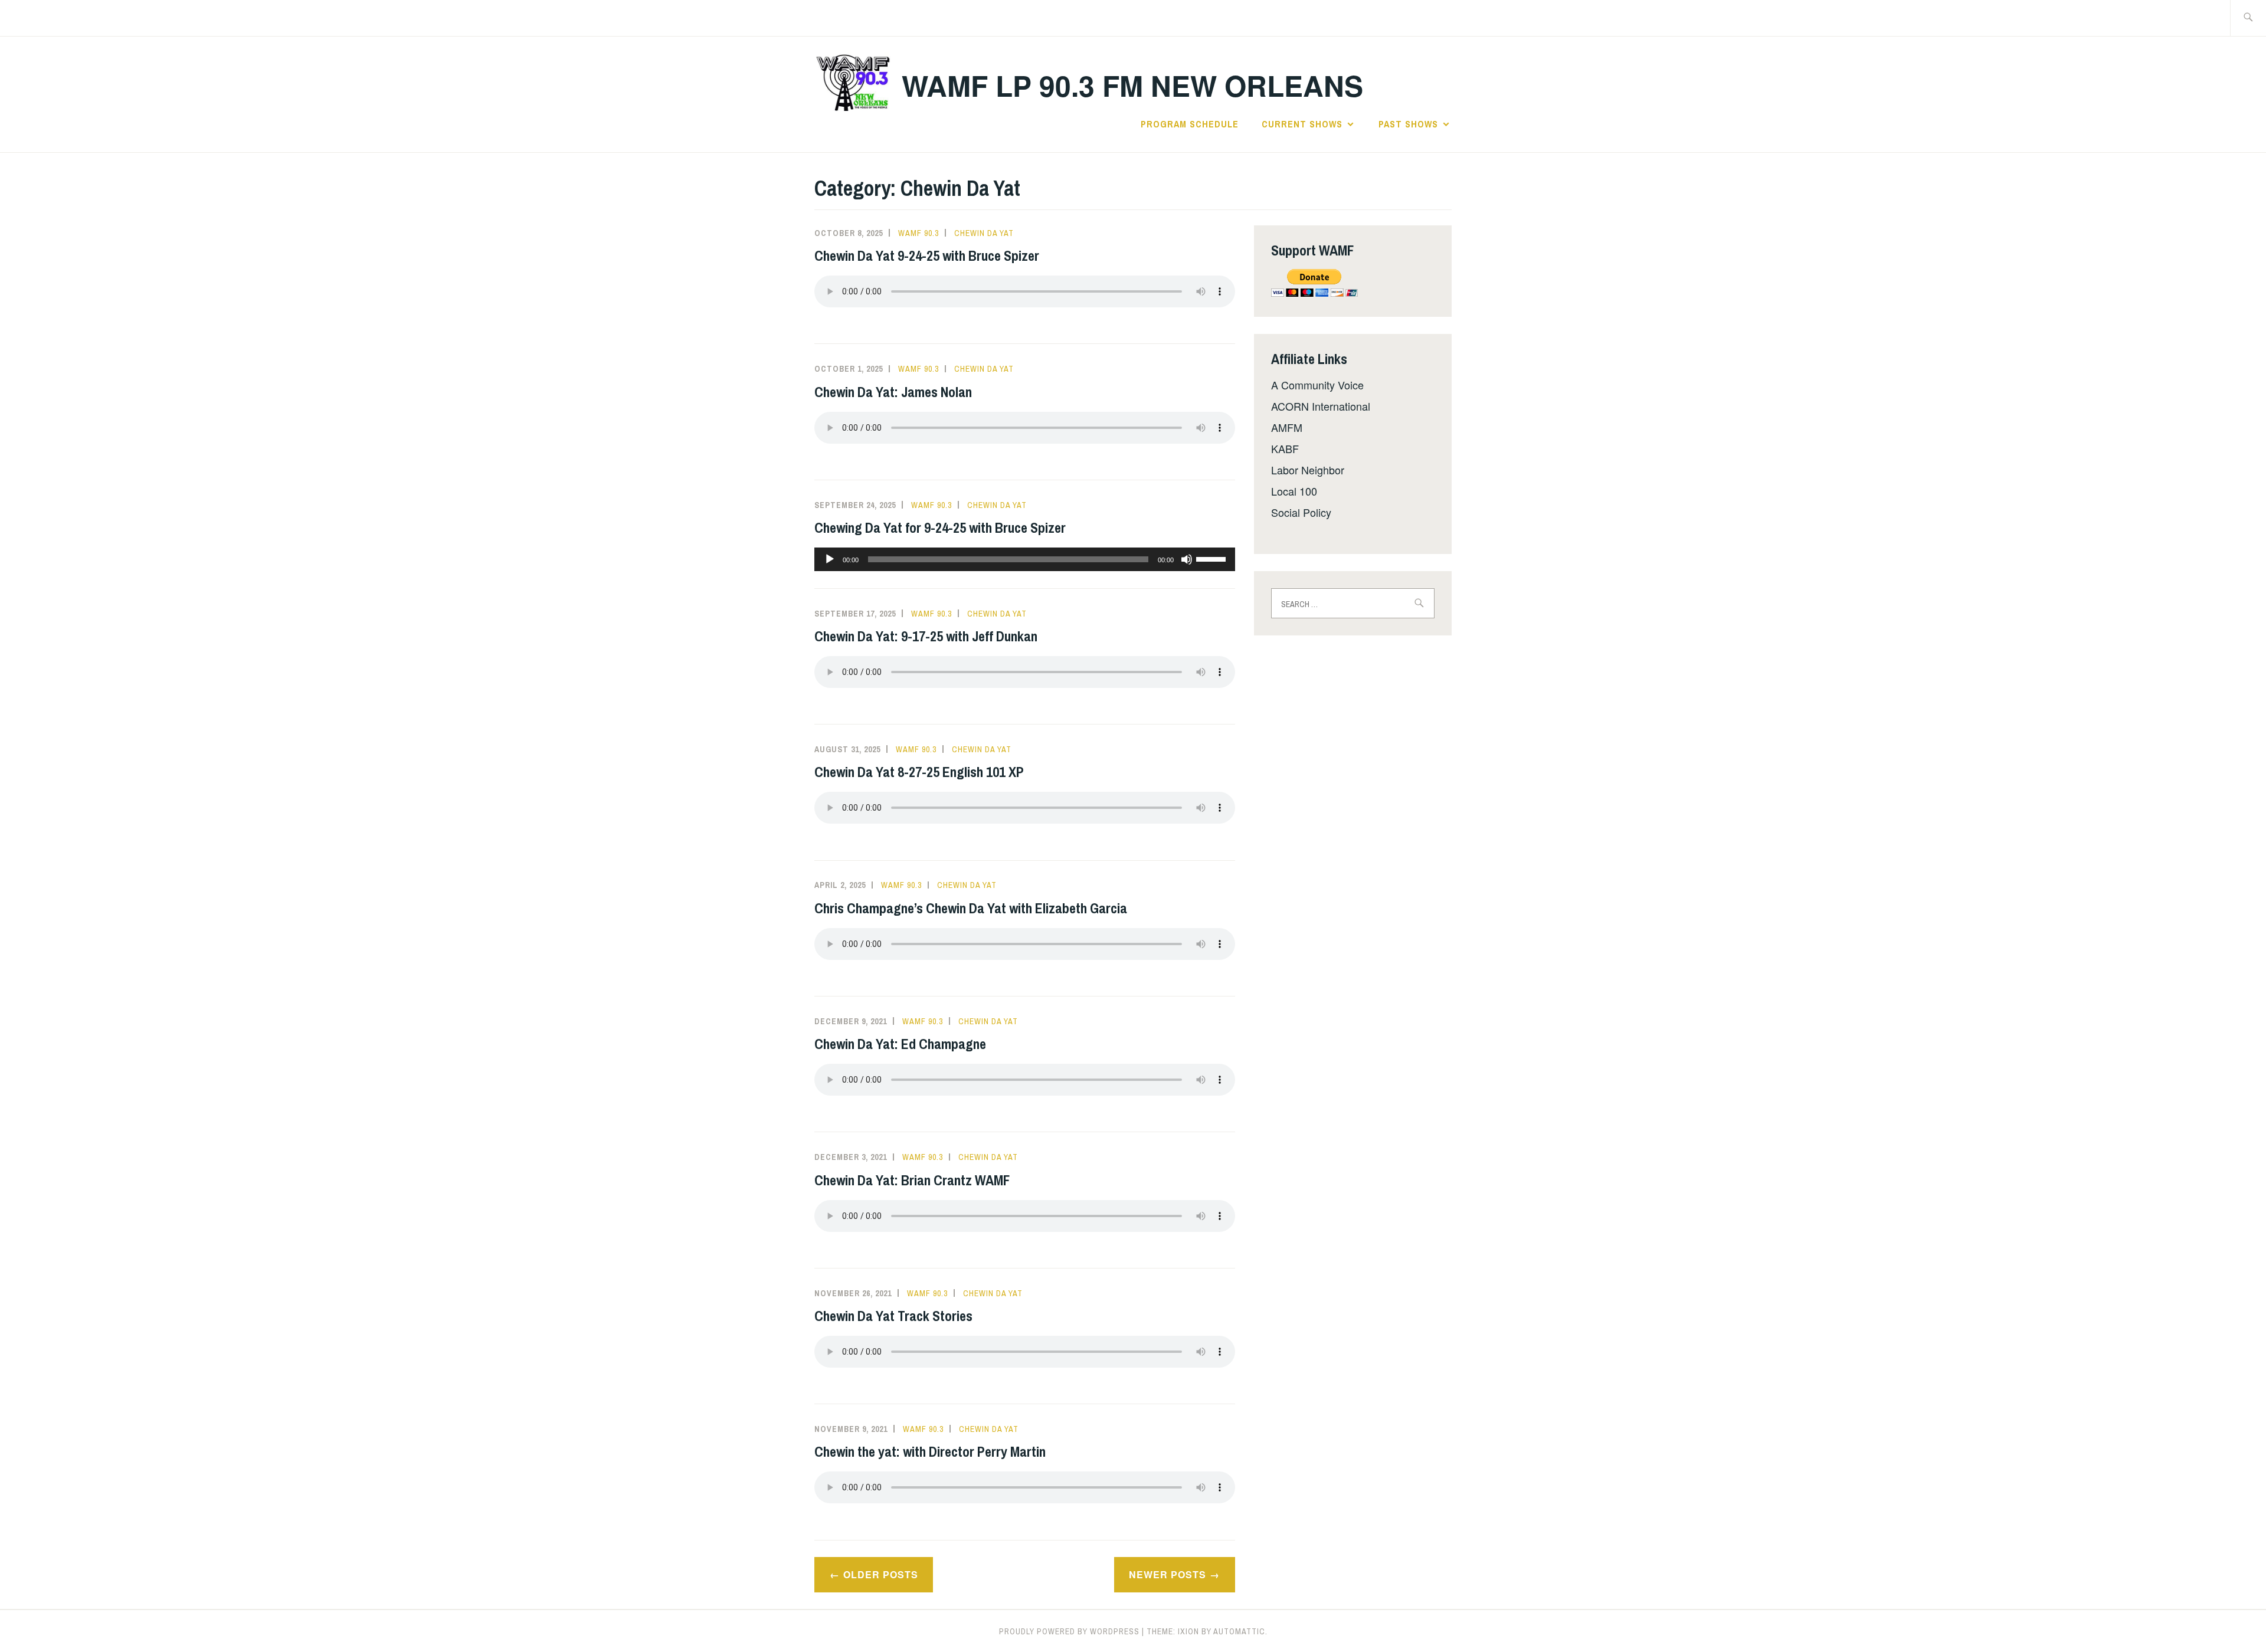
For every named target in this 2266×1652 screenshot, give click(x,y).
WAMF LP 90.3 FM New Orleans (1132, 85)
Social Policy (1301, 512)
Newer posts (1168, 1574)
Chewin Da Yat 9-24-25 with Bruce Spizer (927, 255)
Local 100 (1294, 491)
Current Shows (1302, 124)
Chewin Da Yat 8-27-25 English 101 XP (919, 772)
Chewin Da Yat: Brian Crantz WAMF (912, 1180)
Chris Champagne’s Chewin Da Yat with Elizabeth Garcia (971, 908)
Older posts (881, 1574)
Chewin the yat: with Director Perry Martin (930, 1451)
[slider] (1213, 558)
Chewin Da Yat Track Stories (893, 1316)
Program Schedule (1190, 124)
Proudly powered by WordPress (1069, 1631)
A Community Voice (1317, 385)
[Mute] (1187, 559)
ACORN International (1321, 406)
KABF (1285, 448)
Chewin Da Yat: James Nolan (893, 392)
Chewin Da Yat (984, 233)
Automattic (1239, 1631)
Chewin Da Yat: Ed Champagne (900, 1044)
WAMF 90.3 (918, 233)
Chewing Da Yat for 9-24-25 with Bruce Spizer (940, 527)
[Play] (830, 559)
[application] (1025, 559)
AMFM (1287, 427)
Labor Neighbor (1308, 470)
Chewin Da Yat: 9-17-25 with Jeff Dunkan (926, 636)
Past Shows (1408, 124)
